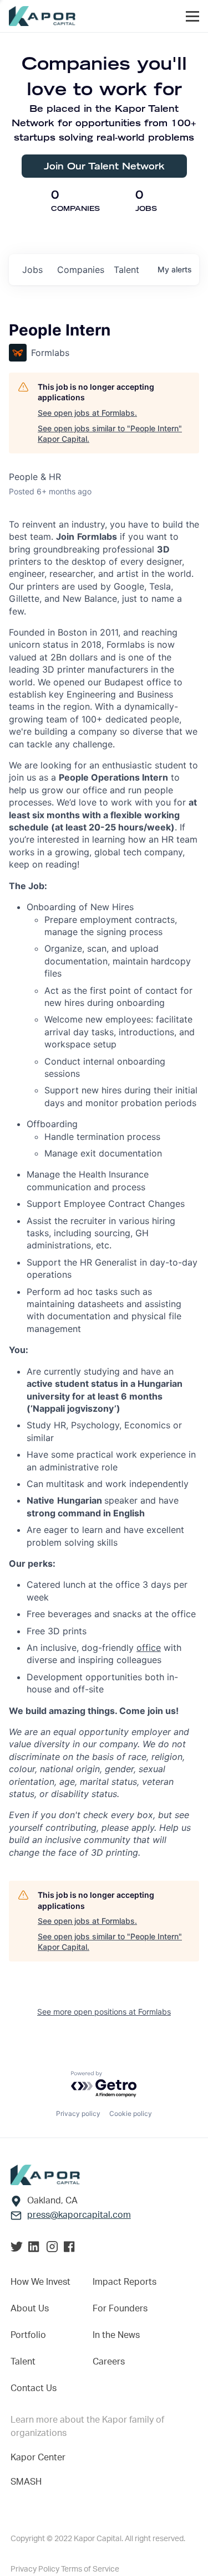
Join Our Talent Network (104, 166)
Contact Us (34, 2388)
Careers (109, 2362)
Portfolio (28, 2335)
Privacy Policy (36, 2569)
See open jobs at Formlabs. (87, 413)
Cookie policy (131, 2113)
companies (81, 270)
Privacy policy (78, 2113)
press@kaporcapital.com (79, 2215)
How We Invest (40, 2282)
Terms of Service (90, 2569)
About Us (30, 2309)
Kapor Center (38, 2458)
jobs (32, 270)
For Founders (120, 2309)
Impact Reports (125, 2282)
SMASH (26, 2482)
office (149, 1648)
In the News (116, 2335)
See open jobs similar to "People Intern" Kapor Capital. (110, 434)
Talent (23, 2362)
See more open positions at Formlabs (104, 2012)
